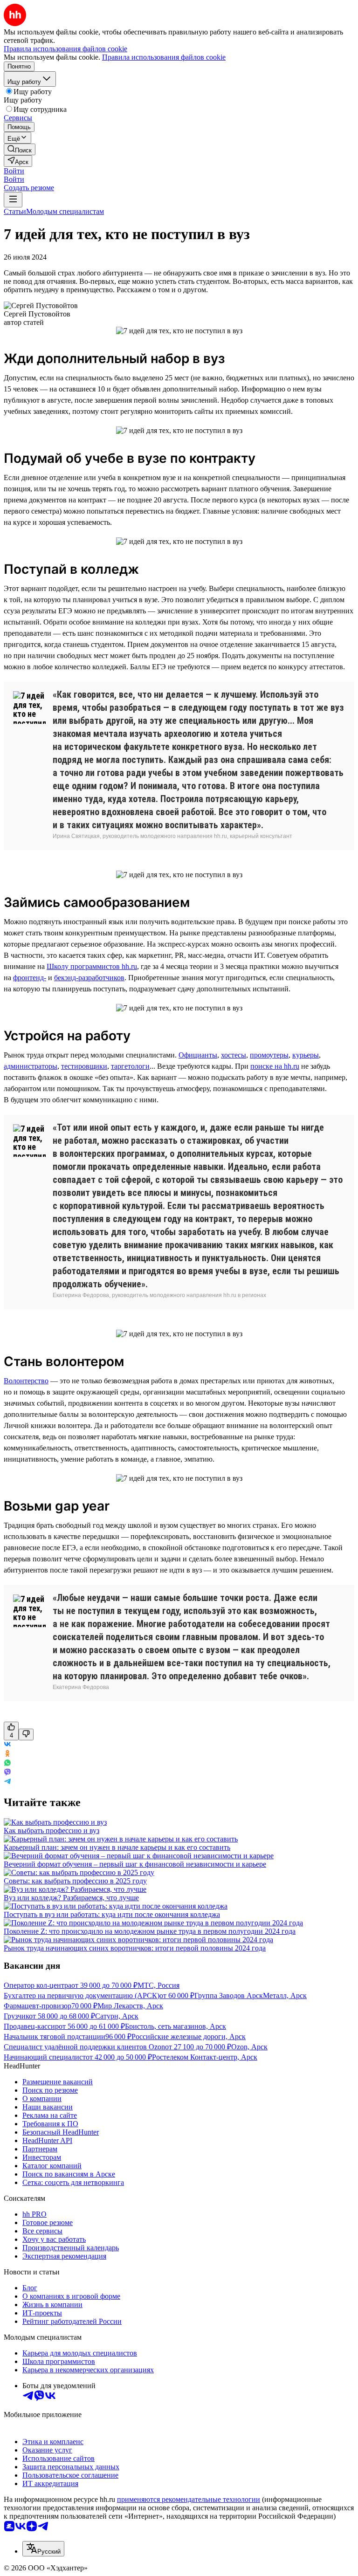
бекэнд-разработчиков (89, 978)
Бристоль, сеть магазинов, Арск (176, 2026)
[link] (20, 149)
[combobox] (43, 2549)
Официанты (198, 1055)
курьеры (306, 1055)
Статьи (15, 211)
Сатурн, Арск (117, 2016)
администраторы (31, 1066)
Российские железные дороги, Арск (189, 2037)
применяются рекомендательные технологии (189, 2499)
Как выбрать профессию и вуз (52, 1831)
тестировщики (84, 1066)
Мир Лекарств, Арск (130, 2006)
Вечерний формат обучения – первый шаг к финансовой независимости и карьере (135, 1864)
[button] (14, 171)
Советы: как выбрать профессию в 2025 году (75, 1881)
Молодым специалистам (65, 211)
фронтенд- (30, 978)
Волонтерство (26, 1381)
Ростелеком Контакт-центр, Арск (205, 2057)
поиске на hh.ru (275, 1066)
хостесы (234, 1055)
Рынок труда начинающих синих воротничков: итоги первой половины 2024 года (135, 1948)
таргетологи (130, 1066)
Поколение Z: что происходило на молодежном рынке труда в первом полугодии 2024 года (150, 1931)
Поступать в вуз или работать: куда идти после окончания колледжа (112, 1914)
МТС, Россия (158, 1985)
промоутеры (269, 1055)
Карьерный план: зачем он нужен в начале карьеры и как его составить (117, 1847)
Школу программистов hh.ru (92, 966)
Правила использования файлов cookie (164, 57)
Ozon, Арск (249, 2047)
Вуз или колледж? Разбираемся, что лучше (71, 1898)
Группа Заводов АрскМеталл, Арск (251, 1996)
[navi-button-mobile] (13, 200)
